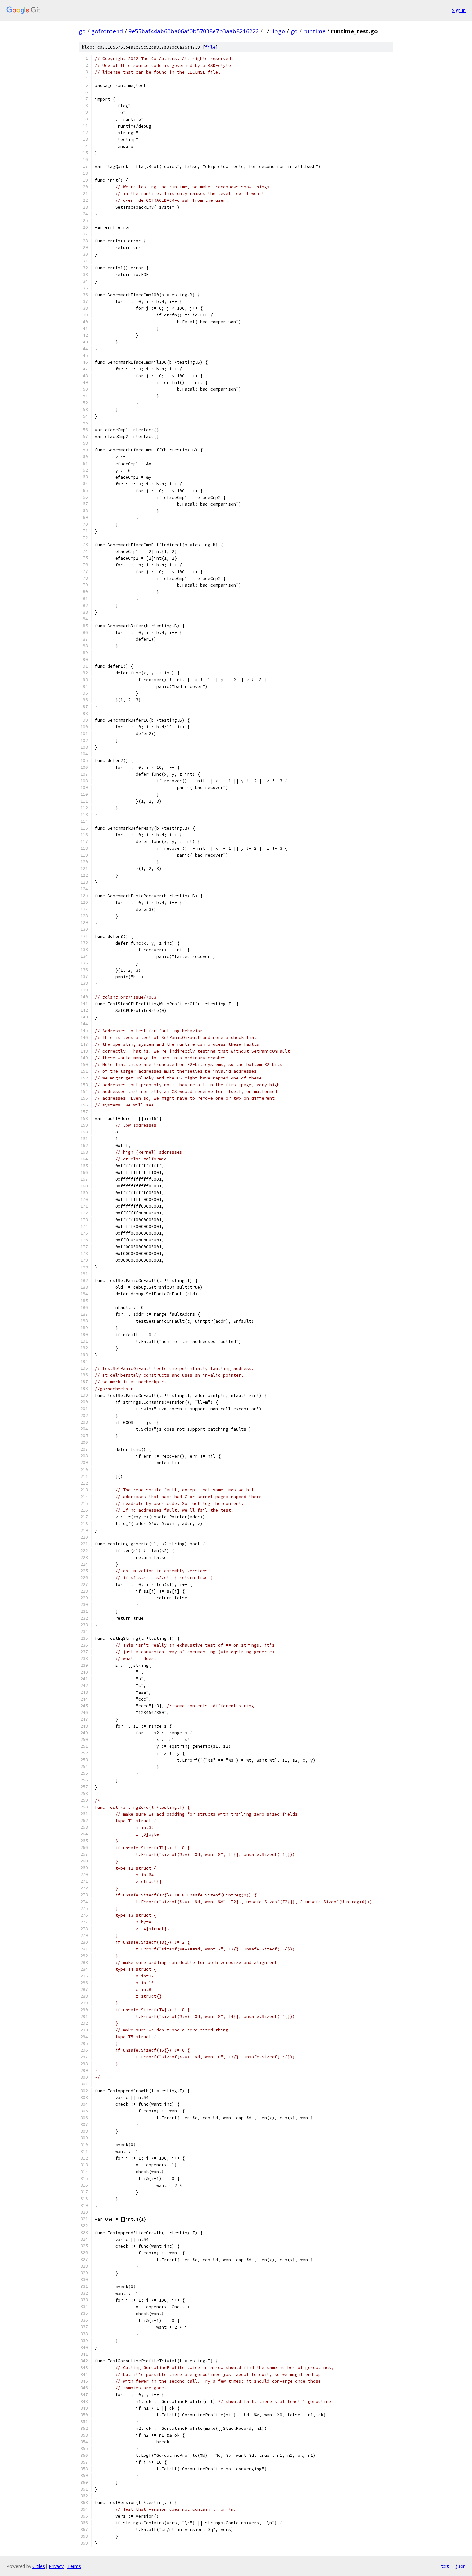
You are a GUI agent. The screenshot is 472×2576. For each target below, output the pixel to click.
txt (445, 2566)
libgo (278, 31)
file (210, 47)
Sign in (459, 10)
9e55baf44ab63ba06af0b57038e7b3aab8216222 (194, 31)
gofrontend (107, 31)
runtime (314, 31)
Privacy (56, 2566)
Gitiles (39, 2566)
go (82, 31)
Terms (74, 2566)
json (460, 2566)
